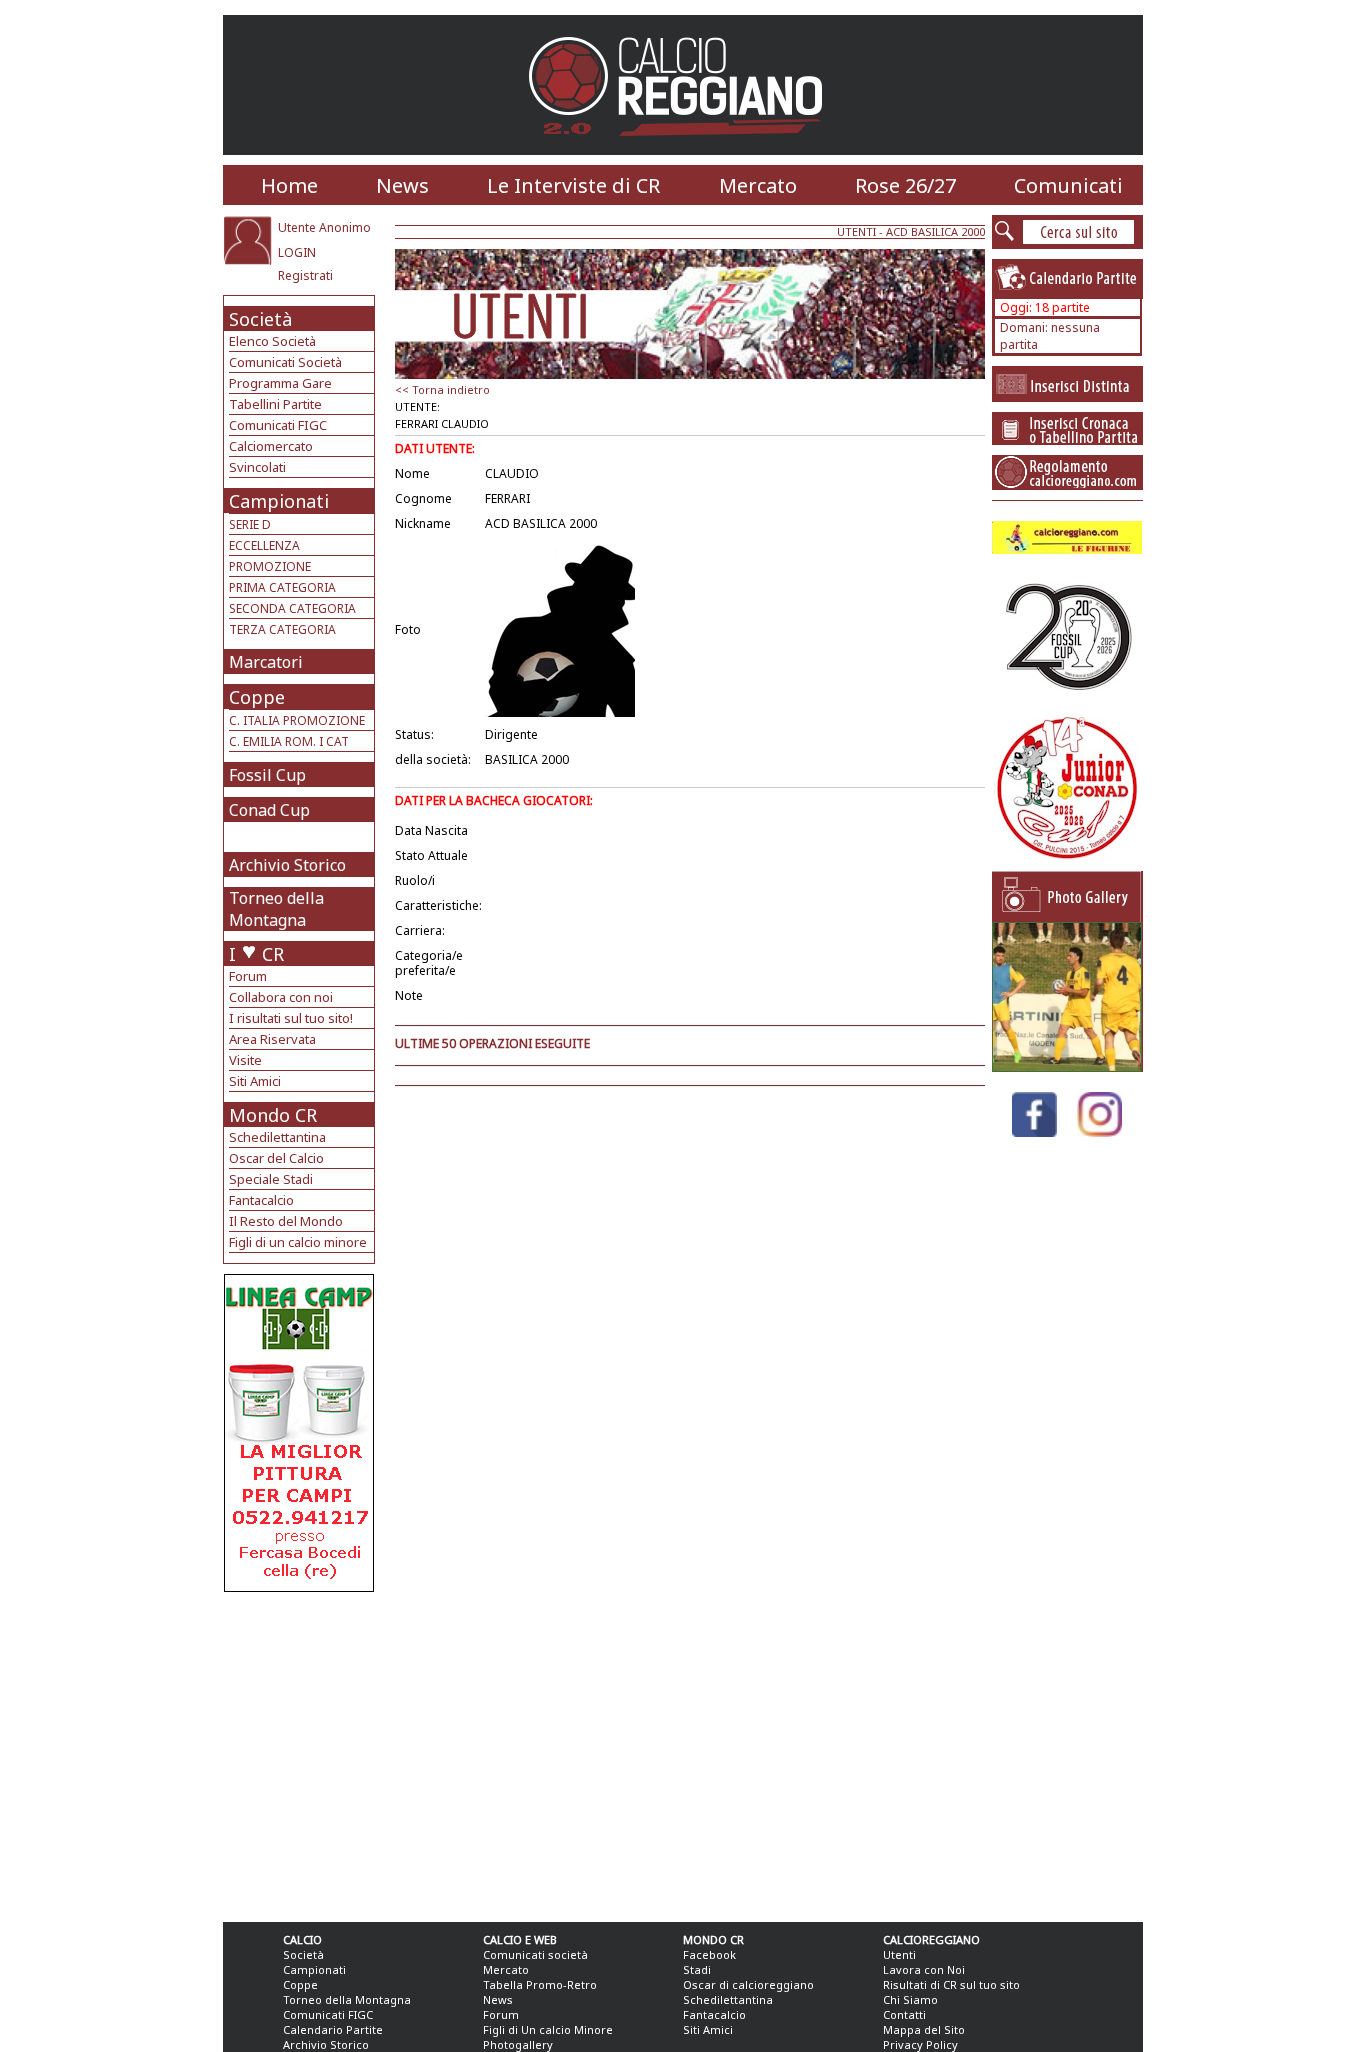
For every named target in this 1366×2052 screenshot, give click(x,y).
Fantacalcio (261, 1200)
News (402, 185)
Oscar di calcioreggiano (748, 1984)
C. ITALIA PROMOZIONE (297, 720)
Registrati (305, 275)
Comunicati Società (285, 362)
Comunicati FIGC (278, 425)
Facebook (709, 1954)
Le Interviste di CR (573, 185)
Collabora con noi (281, 997)
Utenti (899, 1954)
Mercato (758, 185)
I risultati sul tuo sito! (291, 1018)
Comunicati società (535, 1954)
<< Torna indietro (442, 389)
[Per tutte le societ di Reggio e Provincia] (299, 1586)
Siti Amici (255, 1081)
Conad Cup (269, 810)
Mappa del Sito (924, 2029)
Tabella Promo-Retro (540, 1984)
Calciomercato (271, 446)
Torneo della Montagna (276, 909)
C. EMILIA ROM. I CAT (289, 741)
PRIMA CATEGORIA (282, 587)
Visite (245, 1060)
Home (289, 185)
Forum (248, 976)
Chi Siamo (910, 1999)
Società (260, 319)
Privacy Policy (920, 2044)
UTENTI (856, 231)
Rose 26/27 (905, 185)
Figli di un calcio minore (298, 1242)
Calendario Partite (333, 2029)
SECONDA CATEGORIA (292, 608)
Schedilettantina (277, 1137)
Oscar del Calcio (276, 1158)
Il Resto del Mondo (286, 1221)
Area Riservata (272, 1039)
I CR (256, 954)
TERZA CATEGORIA (282, 629)
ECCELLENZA (264, 545)
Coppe (257, 697)
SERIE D (250, 524)
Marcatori (266, 662)
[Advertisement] (301, 1752)
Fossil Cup (267, 775)
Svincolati (257, 467)
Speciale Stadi (271, 1179)
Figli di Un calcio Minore (548, 2029)
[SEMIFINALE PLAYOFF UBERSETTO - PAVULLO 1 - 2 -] (1067, 1066)
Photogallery (518, 2044)
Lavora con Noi (924, 1969)
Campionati (279, 501)
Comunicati (1068, 185)
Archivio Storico (287, 865)
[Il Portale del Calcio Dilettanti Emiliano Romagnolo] (683, 149)
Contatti (904, 2014)
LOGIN (297, 252)
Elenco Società (272, 341)
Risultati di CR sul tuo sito (951, 1984)
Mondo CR (273, 1115)
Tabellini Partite (275, 404)
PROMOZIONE (270, 566)
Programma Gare (280, 383)
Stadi (697, 1969)
